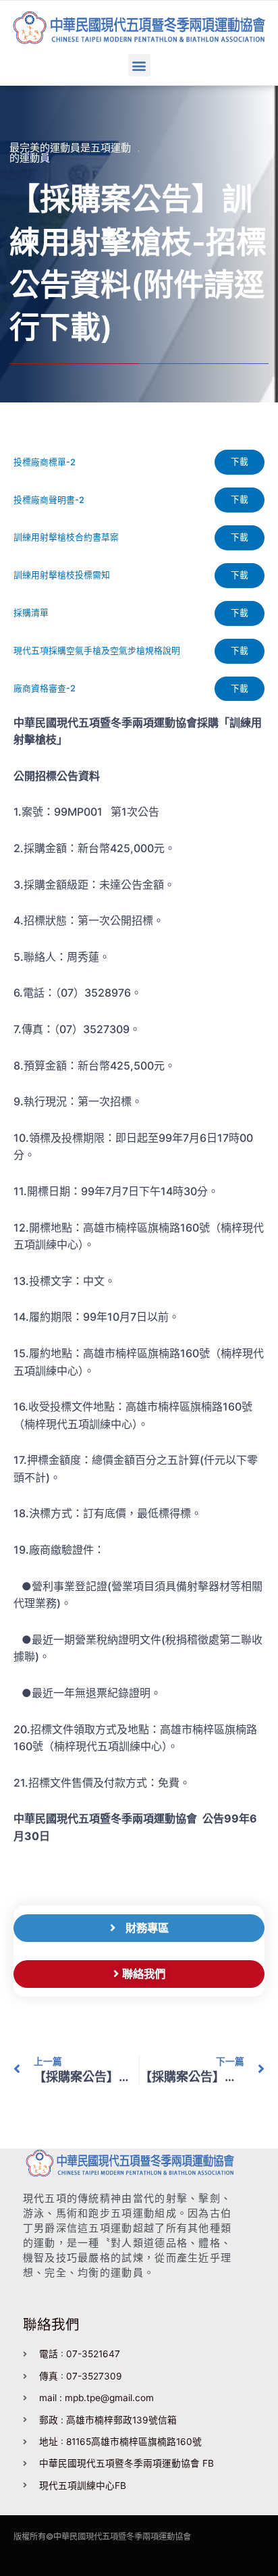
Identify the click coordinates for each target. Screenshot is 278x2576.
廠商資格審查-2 (45, 688)
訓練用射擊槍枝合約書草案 (66, 537)
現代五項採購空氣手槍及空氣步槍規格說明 (97, 651)
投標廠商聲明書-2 (49, 500)
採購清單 (31, 613)
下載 (240, 462)
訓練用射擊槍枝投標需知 (62, 575)
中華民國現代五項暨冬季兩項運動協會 (122, 2536)
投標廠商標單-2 (45, 462)
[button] (139, 65)
